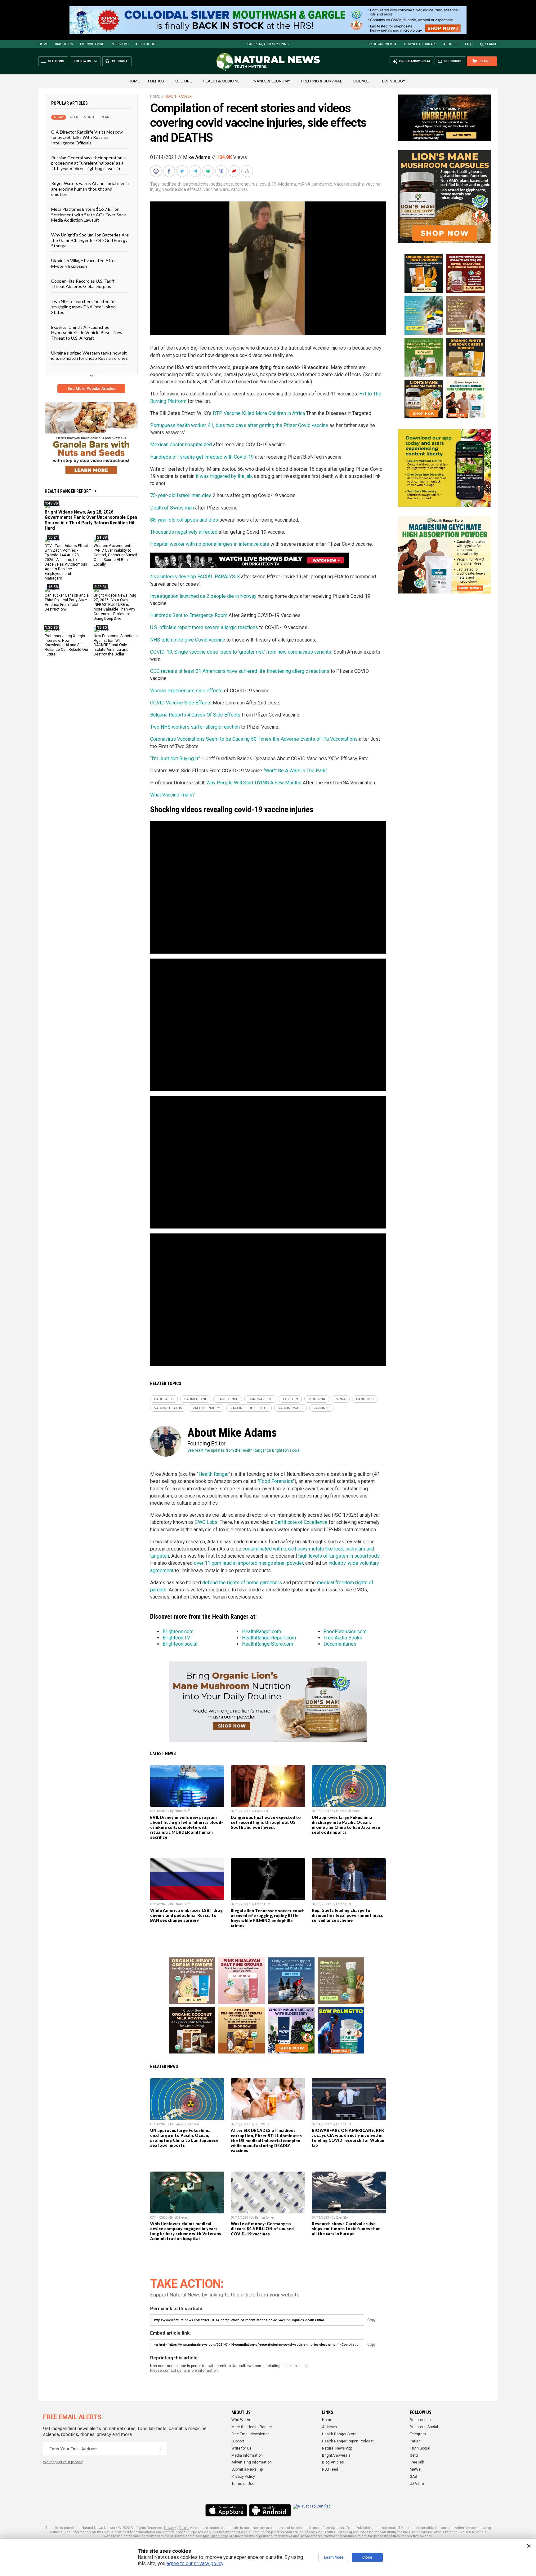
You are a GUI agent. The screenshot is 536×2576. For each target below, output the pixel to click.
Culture (183, 81)
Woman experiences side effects (186, 691)
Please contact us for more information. (184, 2371)
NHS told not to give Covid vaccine (188, 640)
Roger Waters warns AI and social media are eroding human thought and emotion (90, 189)
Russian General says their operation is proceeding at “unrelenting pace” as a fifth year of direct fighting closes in (89, 163)
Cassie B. (262, 1811)
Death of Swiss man (172, 508)
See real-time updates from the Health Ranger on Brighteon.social (244, 1450)
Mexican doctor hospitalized (181, 445)
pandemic (322, 184)
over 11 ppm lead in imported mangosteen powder (248, 1563)
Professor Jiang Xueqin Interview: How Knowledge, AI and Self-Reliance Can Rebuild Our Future (67, 645)
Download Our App (420, 44)
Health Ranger (178, 97)
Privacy (170, 2528)
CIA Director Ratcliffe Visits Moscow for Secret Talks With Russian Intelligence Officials (87, 137)
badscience (222, 184)
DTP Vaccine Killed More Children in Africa (259, 413)
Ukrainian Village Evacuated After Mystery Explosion (84, 263)
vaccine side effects (182, 189)
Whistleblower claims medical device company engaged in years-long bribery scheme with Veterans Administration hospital (186, 2231)
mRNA (304, 184)
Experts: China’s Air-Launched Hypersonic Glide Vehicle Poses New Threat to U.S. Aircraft (87, 333)
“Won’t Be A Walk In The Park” (295, 771)
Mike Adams (197, 157)
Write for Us (241, 2448)
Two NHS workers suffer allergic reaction (195, 727)
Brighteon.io (420, 2420)
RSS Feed (330, 2469)
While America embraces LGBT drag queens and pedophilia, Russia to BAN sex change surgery (186, 1915)
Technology (393, 81)
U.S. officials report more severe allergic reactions (204, 627)
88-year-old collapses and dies (184, 520)
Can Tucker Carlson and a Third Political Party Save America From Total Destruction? (67, 602)
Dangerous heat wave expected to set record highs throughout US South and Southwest (266, 1822)
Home (43, 44)
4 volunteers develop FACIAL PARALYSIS (195, 577)
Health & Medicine (221, 81)
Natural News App (337, 2448)
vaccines (239, 189)
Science (361, 81)
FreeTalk (417, 2462)
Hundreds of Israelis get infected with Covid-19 (202, 457)
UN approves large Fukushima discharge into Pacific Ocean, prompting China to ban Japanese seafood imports (346, 1825)
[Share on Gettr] (235, 171)
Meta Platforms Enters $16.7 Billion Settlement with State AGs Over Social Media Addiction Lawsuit (89, 214)
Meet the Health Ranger (252, 2427)
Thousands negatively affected (184, 532)
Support (238, 2441)
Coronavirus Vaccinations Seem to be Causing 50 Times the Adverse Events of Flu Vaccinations (254, 739)
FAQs (469, 44)
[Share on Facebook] (170, 171)
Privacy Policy (243, 2477)
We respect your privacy (63, 2462)
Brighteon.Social (424, 2427)
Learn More (334, 2557)
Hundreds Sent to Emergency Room (189, 615)
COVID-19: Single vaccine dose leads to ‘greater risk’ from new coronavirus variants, (241, 652)
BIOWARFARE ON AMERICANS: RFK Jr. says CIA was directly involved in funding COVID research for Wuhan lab (348, 2138)
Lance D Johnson (348, 1811)
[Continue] (160, 2449)
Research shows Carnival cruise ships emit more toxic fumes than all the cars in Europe (346, 2229)
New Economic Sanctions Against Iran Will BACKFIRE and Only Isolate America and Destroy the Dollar (116, 645)
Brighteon (64, 44)
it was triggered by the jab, (224, 476)
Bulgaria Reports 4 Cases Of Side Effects (195, 715)
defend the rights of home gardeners (242, 1583)
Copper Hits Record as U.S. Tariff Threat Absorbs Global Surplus (83, 284)
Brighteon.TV (176, 1638)
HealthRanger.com (261, 1632)
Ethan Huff (182, 1811)
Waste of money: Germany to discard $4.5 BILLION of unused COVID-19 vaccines (262, 2229)
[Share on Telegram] (196, 171)
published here (216, 2536)
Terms (184, 2528)
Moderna (287, 184)
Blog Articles (333, 2462)
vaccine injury (206, 1408)
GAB (413, 2477)
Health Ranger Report (68, 491)
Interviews (120, 44)
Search (491, 44)
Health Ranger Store (339, 2434)
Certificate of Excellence (301, 1522)
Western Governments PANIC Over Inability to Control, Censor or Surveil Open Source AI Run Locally (115, 555)
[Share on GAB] (209, 171)
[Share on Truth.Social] (222, 171)
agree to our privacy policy (195, 2563)
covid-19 (268, 184)
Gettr (414, 2455)
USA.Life (417, 2484)
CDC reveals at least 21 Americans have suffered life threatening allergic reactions (240, 671)
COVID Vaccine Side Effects (181, 703)
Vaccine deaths (349, 184)
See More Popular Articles (91, 389)
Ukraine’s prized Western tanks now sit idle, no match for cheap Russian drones (89, 355)
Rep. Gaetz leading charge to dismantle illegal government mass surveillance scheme (347, 1915)
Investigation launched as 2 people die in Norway (203, 596)
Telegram (418, 2434)
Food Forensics (276, 1481)
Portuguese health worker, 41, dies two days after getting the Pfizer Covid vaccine (239, 425)
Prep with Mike (92, 44)
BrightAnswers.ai (382, 44)
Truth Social (420, 2448)
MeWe (415, 2469)
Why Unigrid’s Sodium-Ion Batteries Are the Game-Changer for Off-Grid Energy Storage (90, 240)
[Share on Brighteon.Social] (157, 171)
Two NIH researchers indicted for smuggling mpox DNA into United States (84, 307)
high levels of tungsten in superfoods (339, 1556)
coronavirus (246, 184)
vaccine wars (216, 189)
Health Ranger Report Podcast (348, 2441)
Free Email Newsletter (250, 2434)
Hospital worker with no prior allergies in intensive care (210, 544)
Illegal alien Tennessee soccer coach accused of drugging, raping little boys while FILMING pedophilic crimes (268, 1918)
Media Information (247, 2455)
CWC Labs (206, 1522)
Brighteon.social (180, 1644)
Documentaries (340, 1644)
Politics (156, 81)
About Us (451, 44)
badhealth (172, 184)
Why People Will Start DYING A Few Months (254, 783)
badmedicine (196, 184)
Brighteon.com (178, 1632)
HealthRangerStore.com (268, 1644)
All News (329, 2427)
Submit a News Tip (247, 2469)
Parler (415, 2441)
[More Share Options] (248, 171)
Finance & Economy (270, 81)
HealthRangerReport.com (269, 1638)
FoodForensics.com (345, 1632)
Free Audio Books (343, 1638)
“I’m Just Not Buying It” (175, 759)
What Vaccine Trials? (172, 795)
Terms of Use (243, 2484)
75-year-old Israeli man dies (181, 495)
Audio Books (146, 44)
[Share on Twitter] (183, 171)
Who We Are (242, 2420)
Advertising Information (252, 2462)
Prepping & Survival (322, 81)
